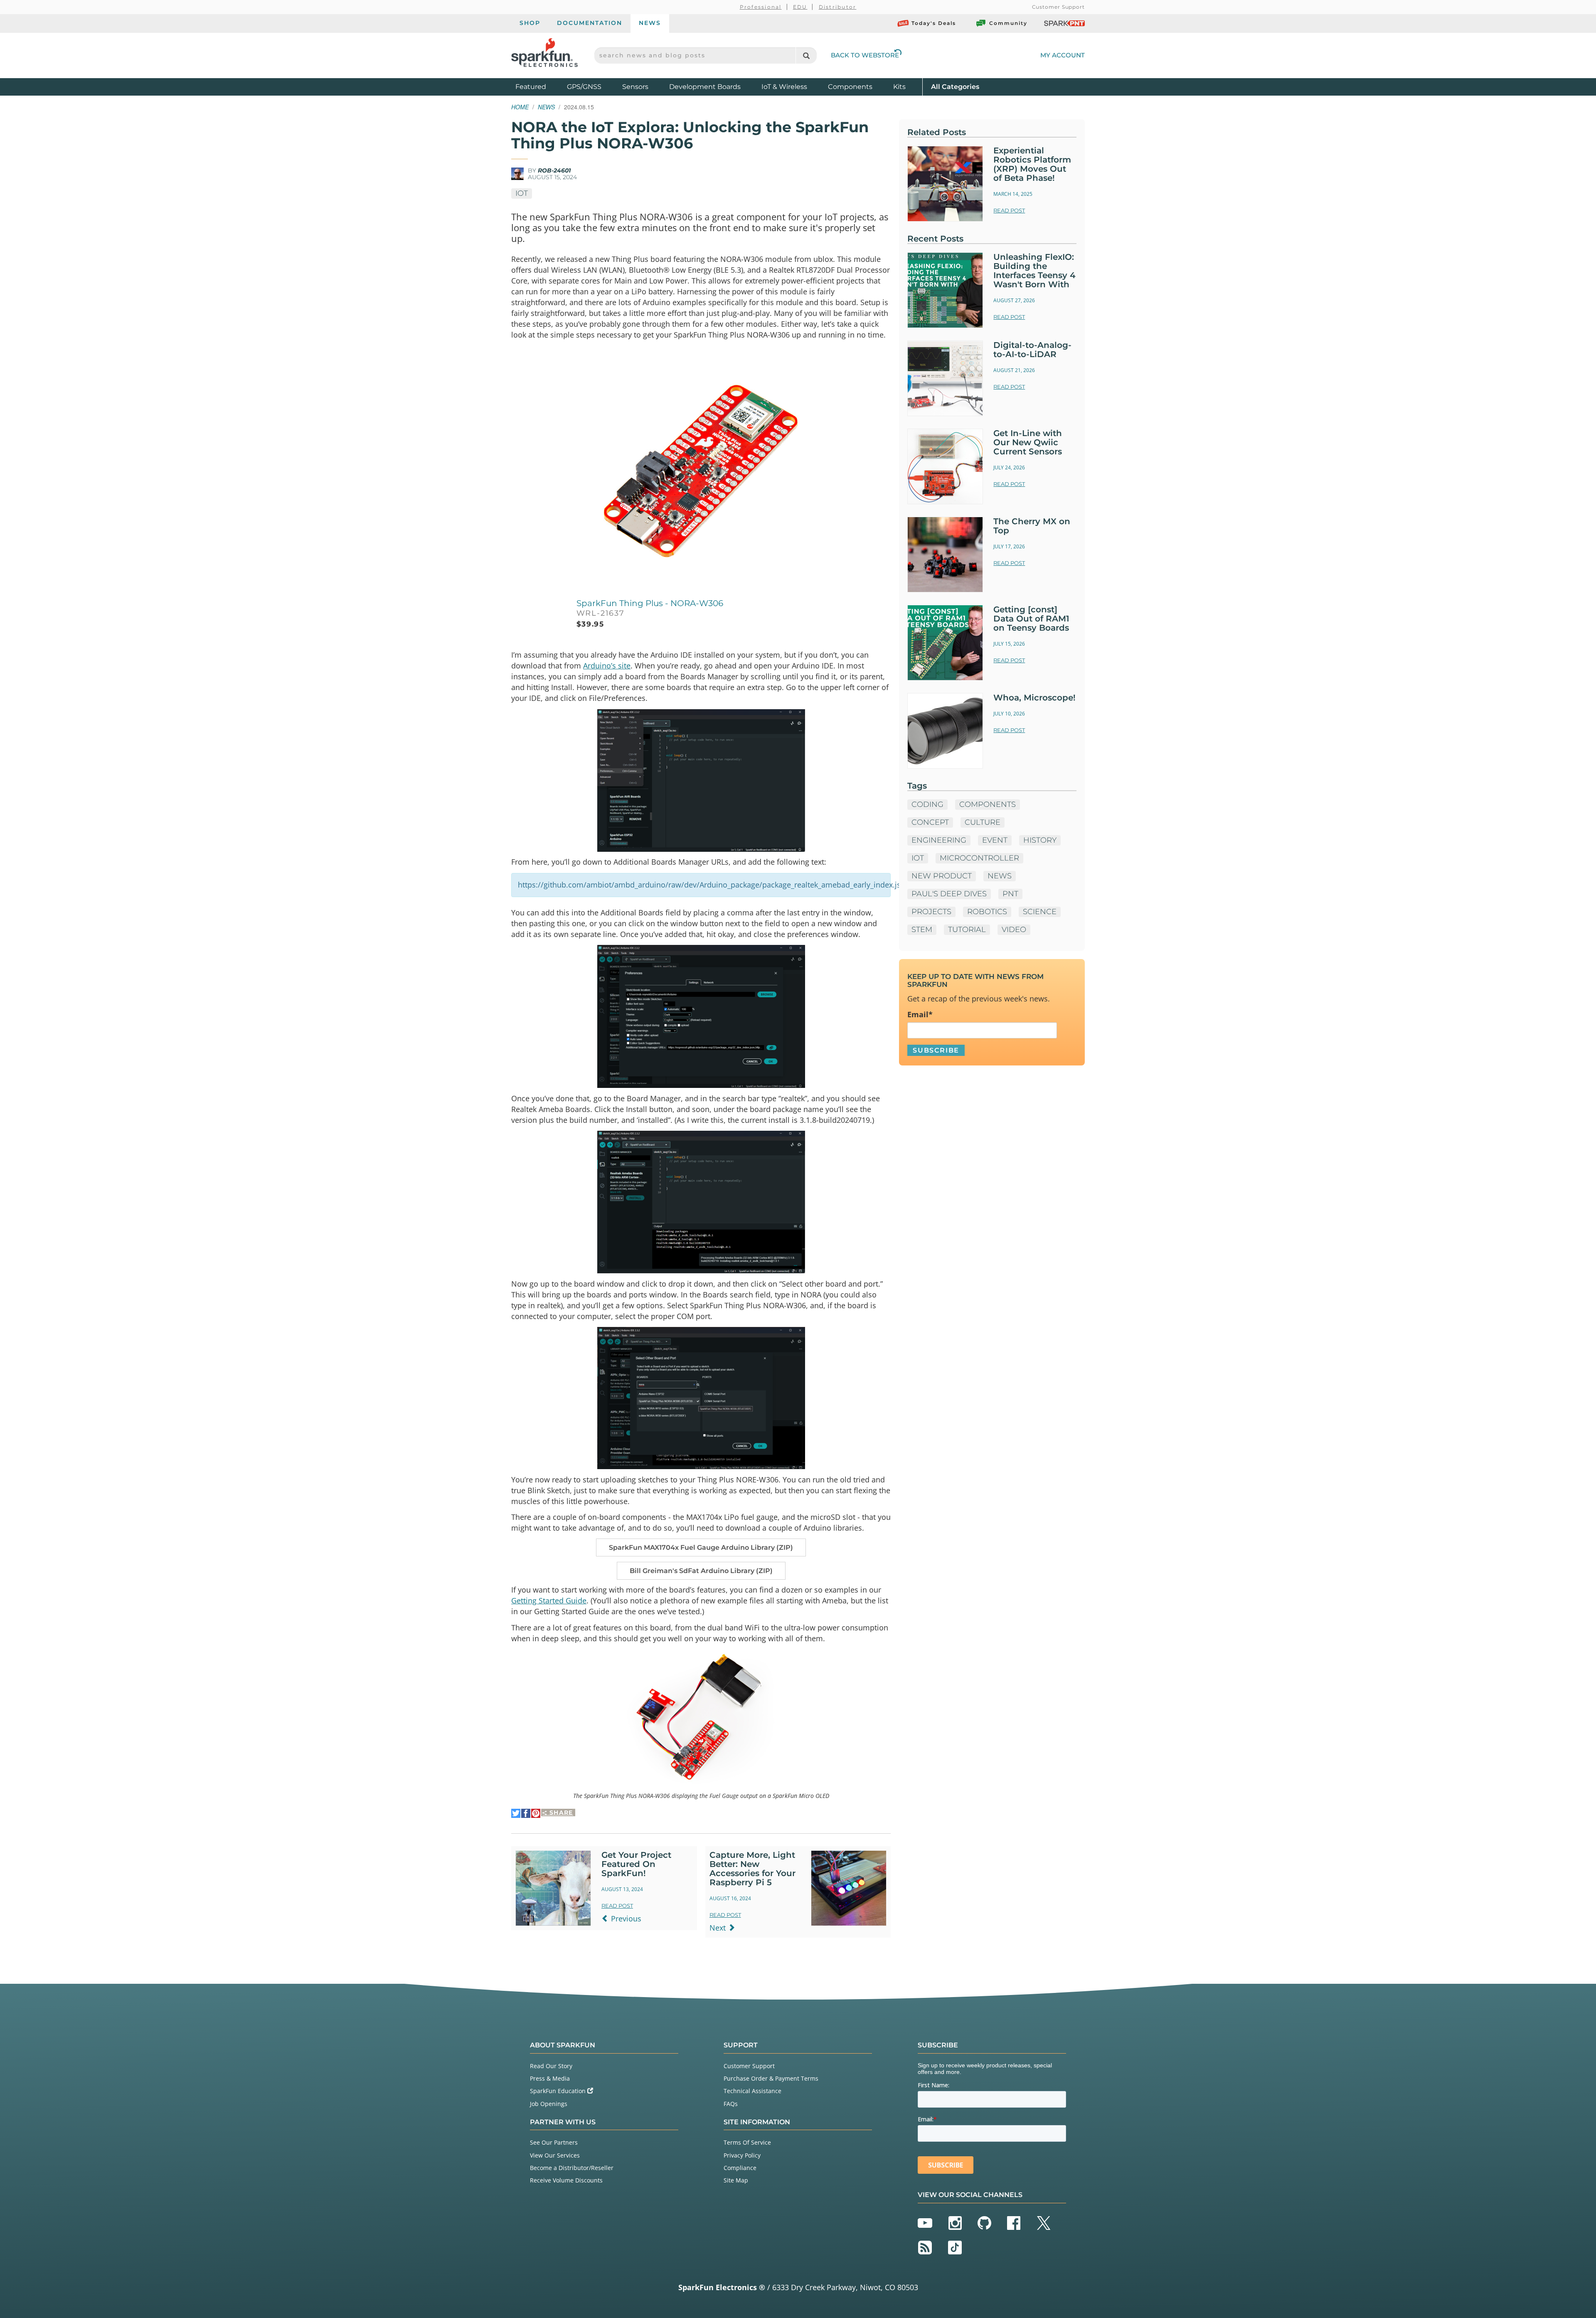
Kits (899, 87)
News (650, 23)
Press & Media (550, 2078)
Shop (530, 23)
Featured (539, 86)
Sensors (635, 87)
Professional (761, 7)
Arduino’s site (607, 666)
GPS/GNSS (584, 87)
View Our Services (555, 2155)
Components (850, 87)
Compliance (740, 2168)
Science (1040, 912)
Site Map (736, 2180)
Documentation (590, 23)
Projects (931, 912)
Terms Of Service (747, 2142)
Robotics (987, 912)
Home (520, 107)
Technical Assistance (752, 2091)
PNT (1010, 894)
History (1040, 840)
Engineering (939, 840)
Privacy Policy (742, 2155)
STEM (922, 930)
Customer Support (1058, 7)
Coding (927, 804)
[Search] (806, 55)
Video (1014, 930)
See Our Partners (554, 2142)
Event (995, 840)
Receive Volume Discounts (566, 2180)
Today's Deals (934, 23)
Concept (930, 822)
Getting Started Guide (549, 1600)
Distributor (838, 7)
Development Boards (705, 87)
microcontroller (979, 858)
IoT (522, 193)
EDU (800, 7)
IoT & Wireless (784, 87)
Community (1008, 23)
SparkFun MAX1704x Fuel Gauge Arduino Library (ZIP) (701, 1547)
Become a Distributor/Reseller (572, 2168)
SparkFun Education (559, 2091)
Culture (983, 822)
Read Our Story (551, 2066)
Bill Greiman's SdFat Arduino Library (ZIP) (701, 1571)
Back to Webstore (865, 55)
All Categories (955, 86)
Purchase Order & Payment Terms (771, 2078)
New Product (942, 876)
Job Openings (549, 2104)
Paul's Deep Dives (949, 894)
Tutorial (967, 930)
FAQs (731, 2104)
